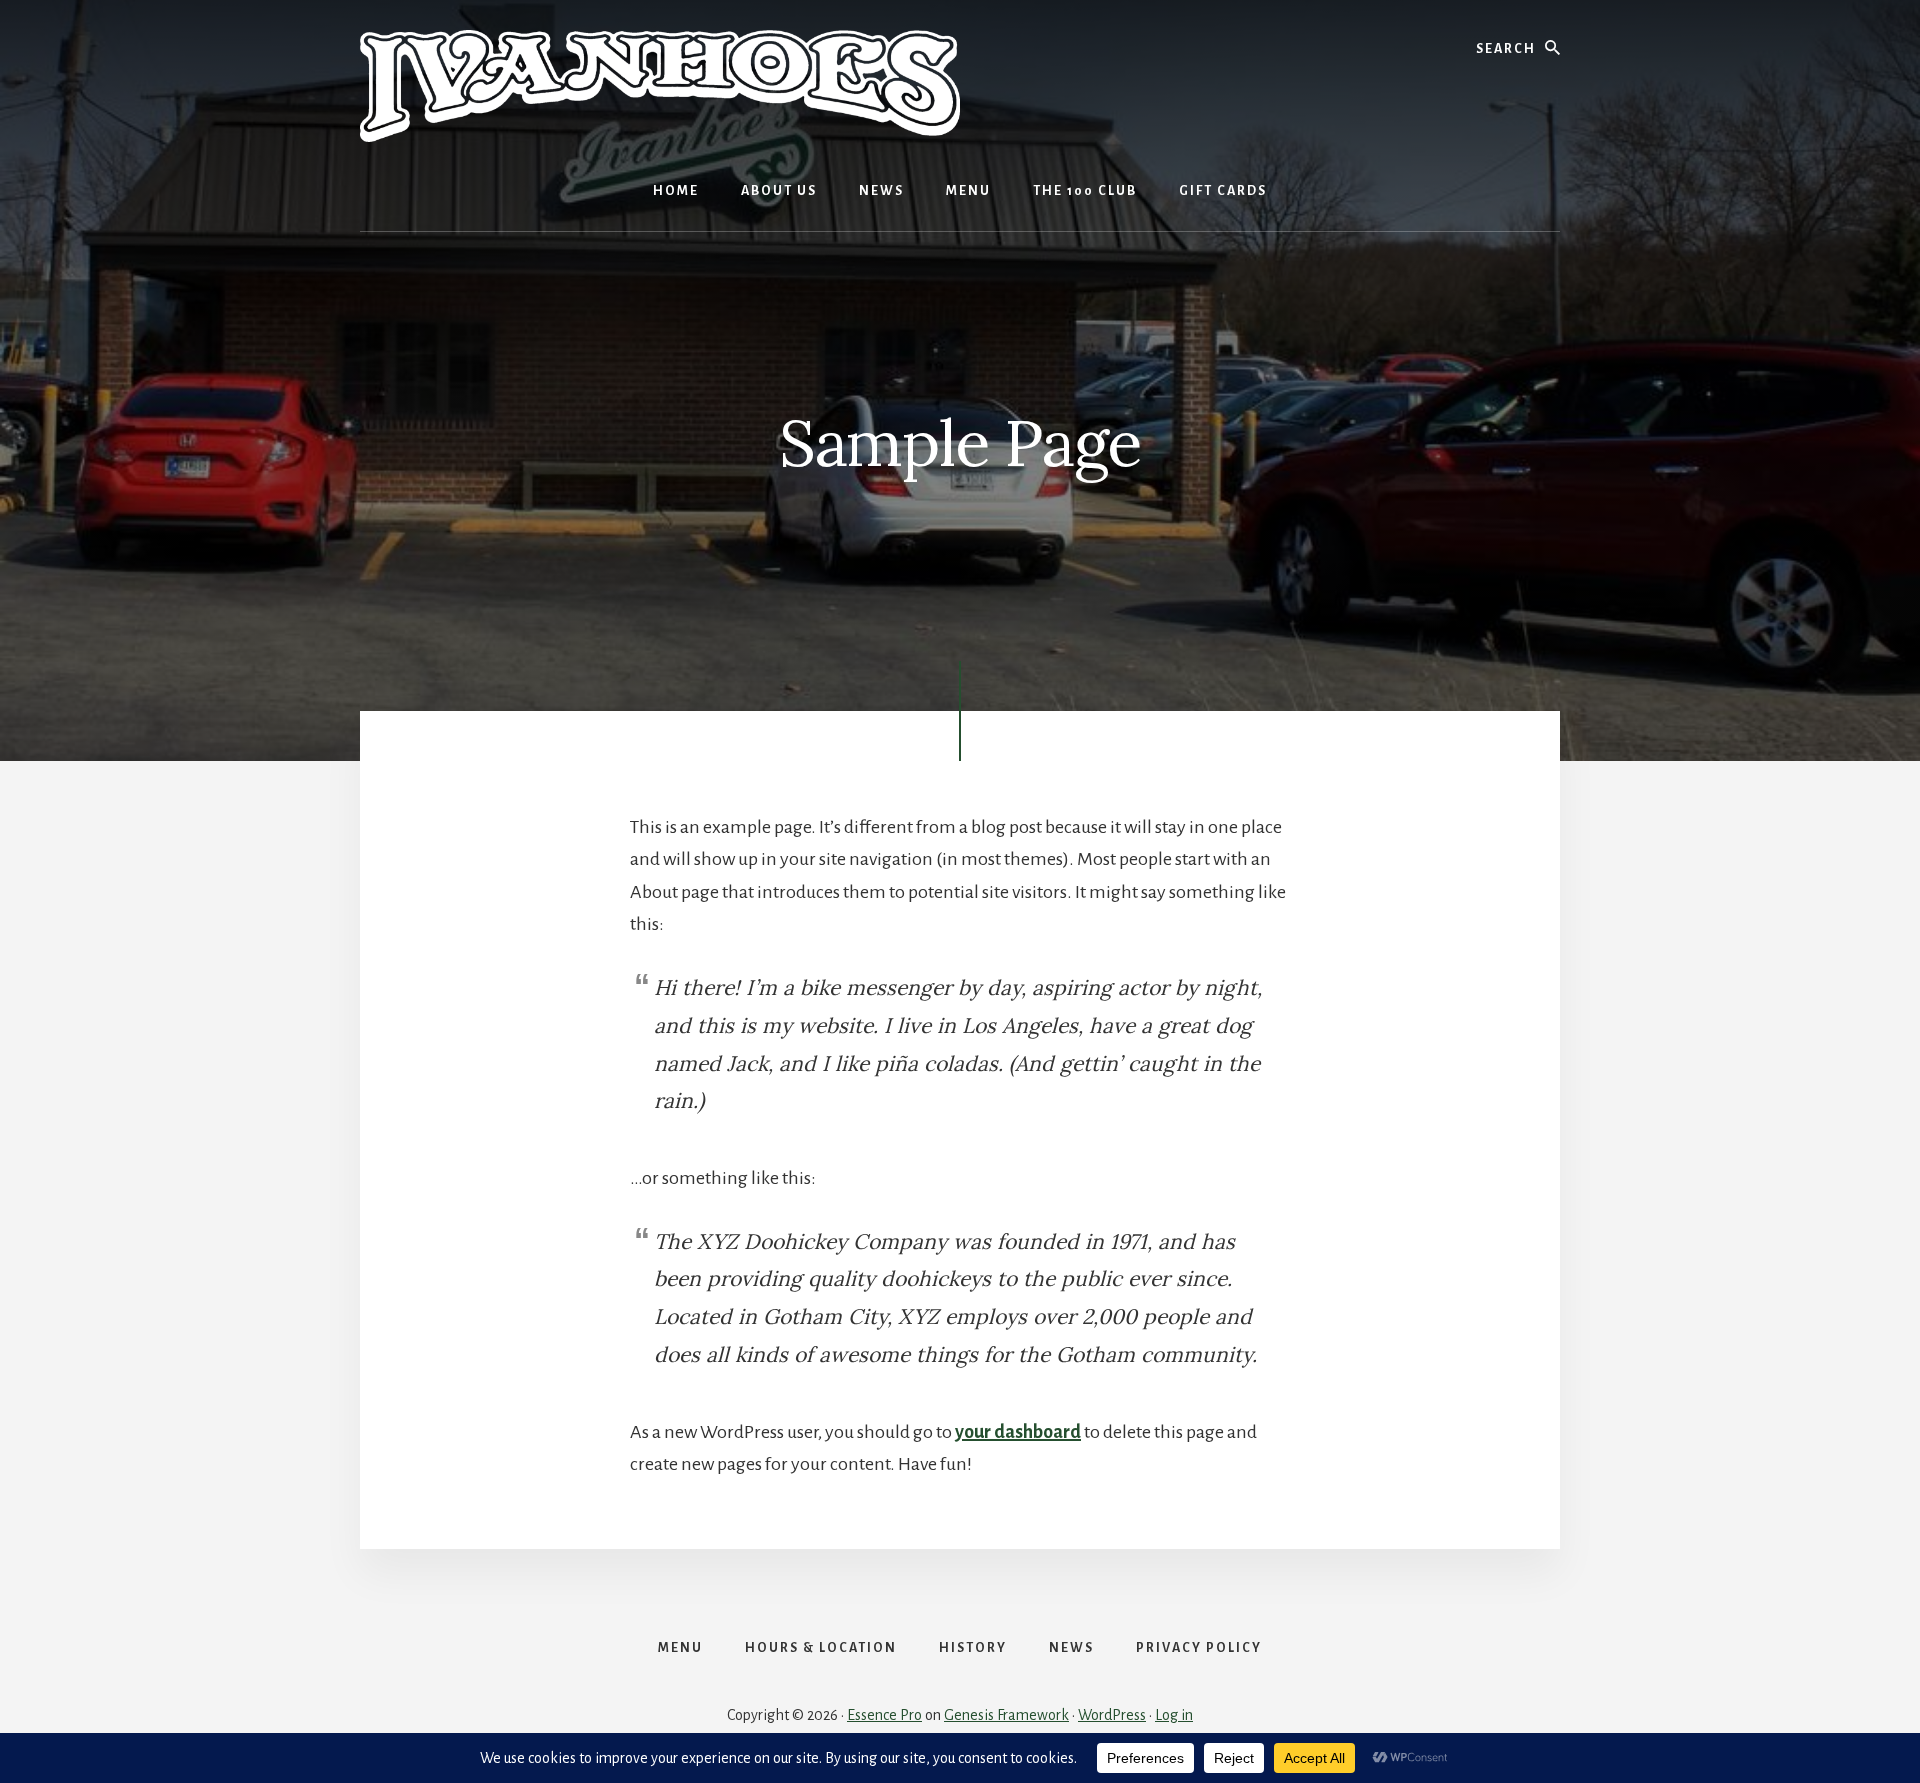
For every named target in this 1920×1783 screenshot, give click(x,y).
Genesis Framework (1006, 1715)
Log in (1174, 1715)
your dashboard (1018, 1432)
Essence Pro (884, 1715)
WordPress (1112, 1715)
